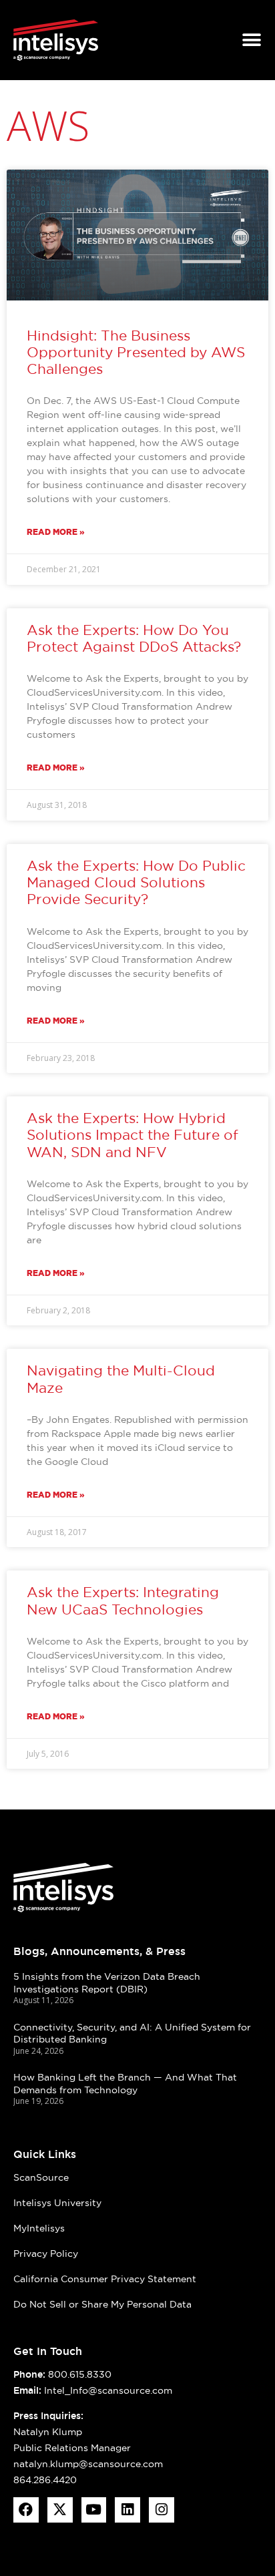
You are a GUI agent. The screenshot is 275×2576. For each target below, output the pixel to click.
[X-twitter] (60, 2510)
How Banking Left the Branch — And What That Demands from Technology (125, 2084)
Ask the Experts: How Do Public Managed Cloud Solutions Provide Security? (136, 882)
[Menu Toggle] (252, 40)
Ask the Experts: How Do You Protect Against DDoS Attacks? (134, 638)
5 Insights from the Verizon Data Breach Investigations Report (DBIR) (107, 1983)
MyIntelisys (39, 2228)
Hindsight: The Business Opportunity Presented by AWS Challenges (136, 352)
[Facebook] (26, 2510)
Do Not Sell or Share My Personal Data (102, 2304)
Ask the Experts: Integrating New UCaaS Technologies (123, 1600)
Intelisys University (57, 2203)
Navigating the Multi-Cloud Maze (121, 1379)
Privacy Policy (46, 2253)
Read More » (56, 532)
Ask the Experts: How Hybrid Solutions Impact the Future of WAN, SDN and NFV (132, 1135)
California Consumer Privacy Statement (105, 2279)
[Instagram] (162, 2510)
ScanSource (41, 2177)
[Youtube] (94, 2510)
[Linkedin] (127, 2510)
